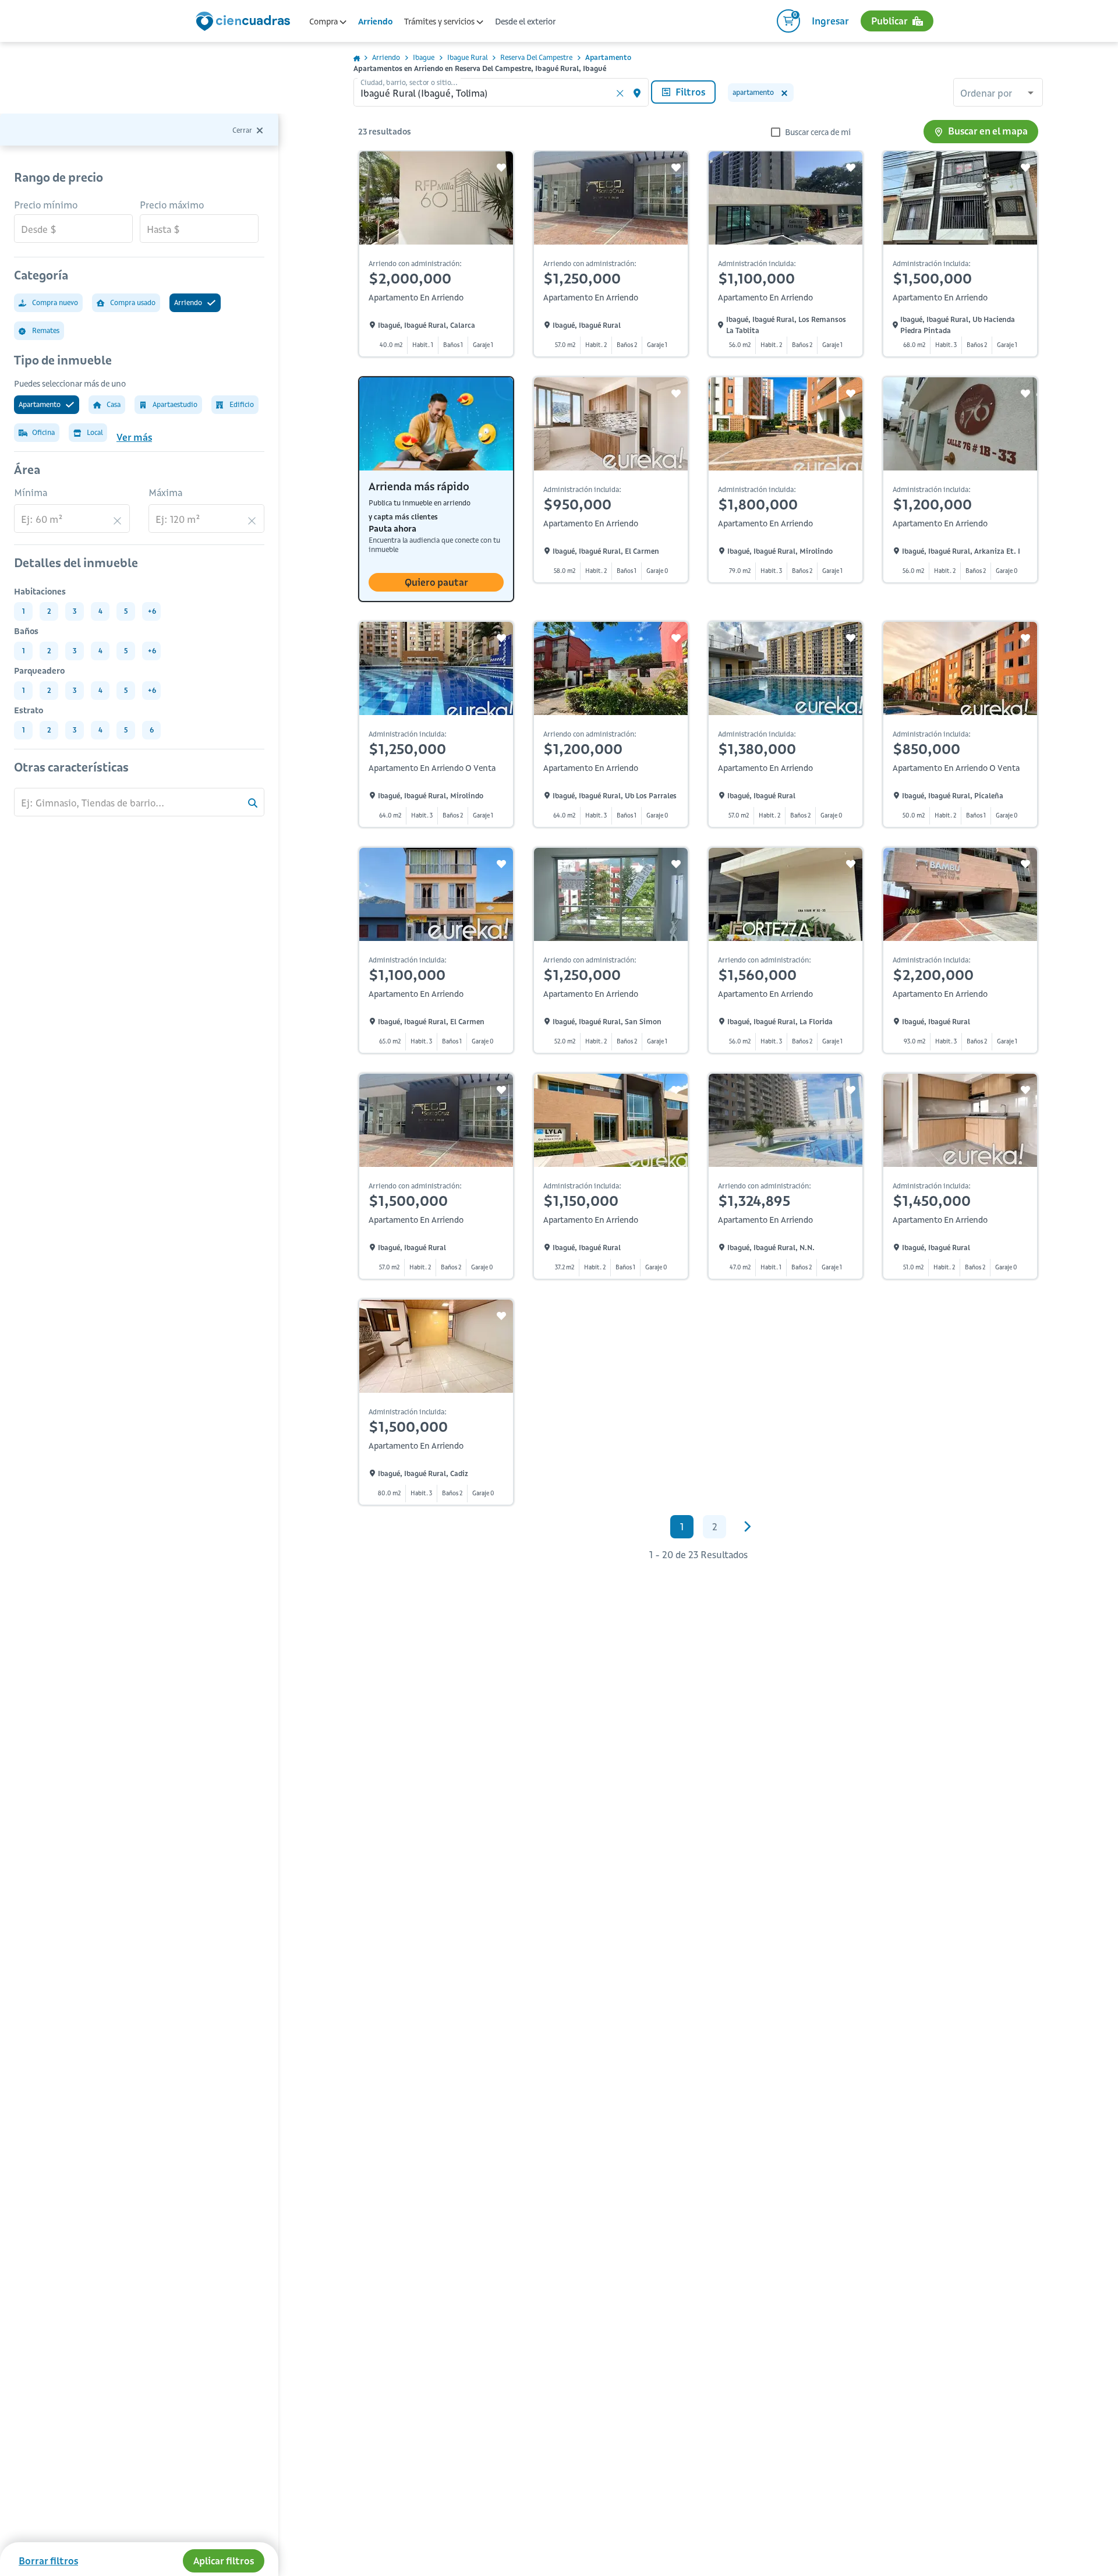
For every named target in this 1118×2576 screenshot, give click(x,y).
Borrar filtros (48, 2561)
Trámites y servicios (440, 22)
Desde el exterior (525, 22)
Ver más (134, 437)
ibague (424, 57)
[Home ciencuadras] (245, 23)
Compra (324, 22)
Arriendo (375, 22)
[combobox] (998, 94)
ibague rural (467, 57)
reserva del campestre (536, 57)
